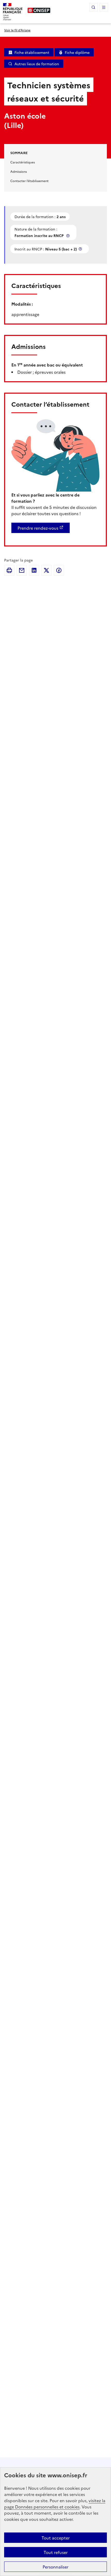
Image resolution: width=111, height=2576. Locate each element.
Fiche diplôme (77, 52)
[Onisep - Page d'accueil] (39, 10)
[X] (46, 570)
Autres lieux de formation (37, 64)
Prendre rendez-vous (38, 528)
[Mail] (22, 570)
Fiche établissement (32, 52)
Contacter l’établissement (29, 181)
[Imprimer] (9, 570)
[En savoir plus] (68, 236)
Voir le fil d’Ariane (17, 30)
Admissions (19, 171)
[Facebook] (59, 570)
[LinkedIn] (34, 570)
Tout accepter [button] (56, 2538)
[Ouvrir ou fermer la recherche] (93, 7)
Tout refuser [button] (56, 2552)
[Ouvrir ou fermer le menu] (104, 7)
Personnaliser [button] (55, 2567)
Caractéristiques (23, 162)
